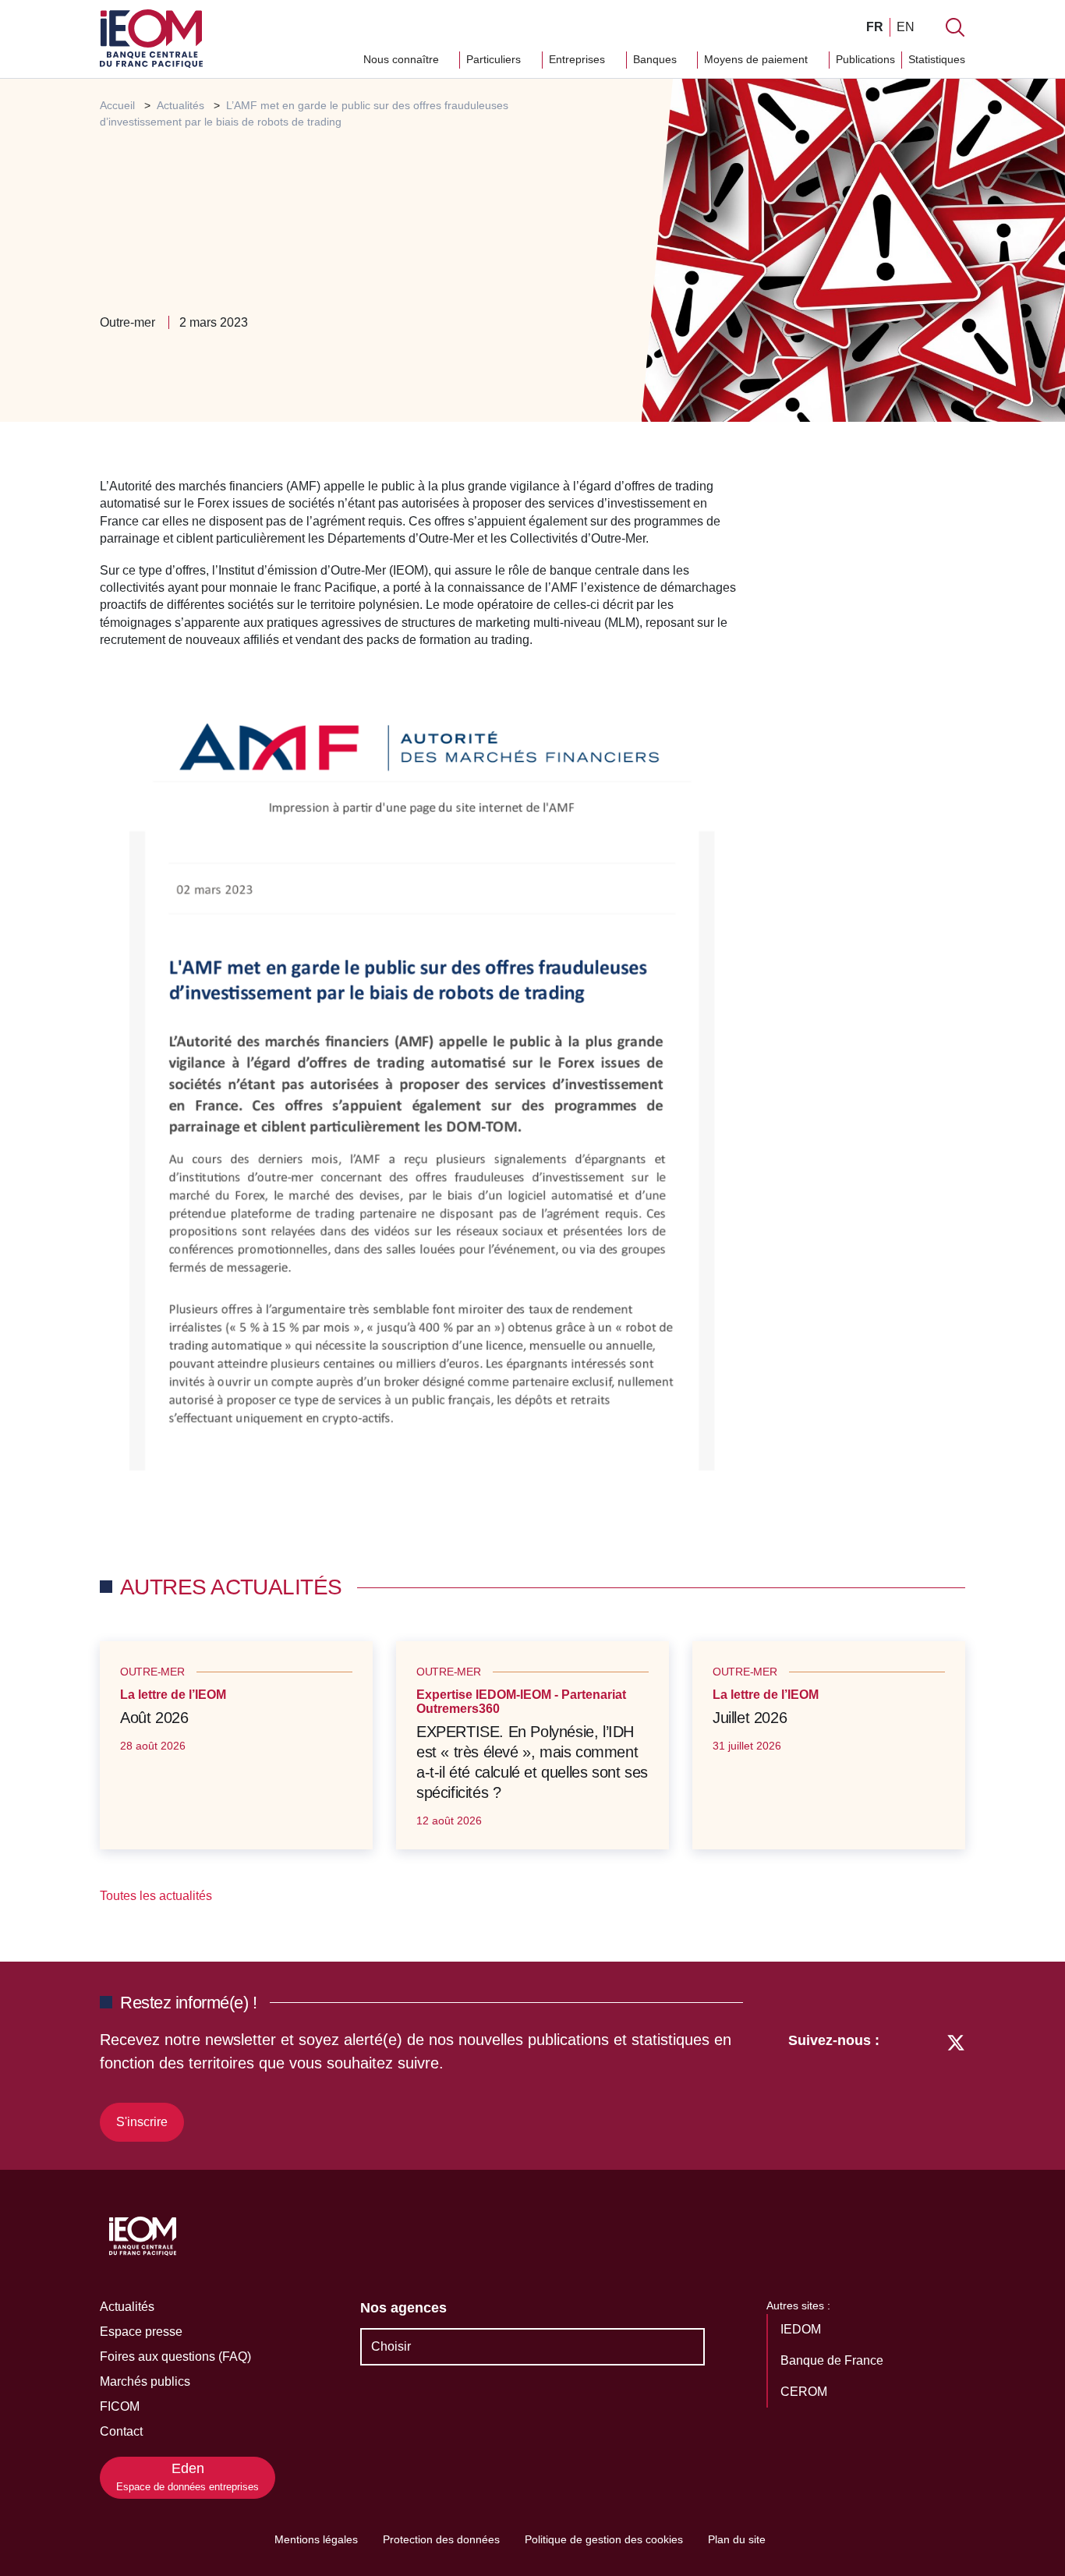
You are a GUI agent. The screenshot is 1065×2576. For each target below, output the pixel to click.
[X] (956, 2085)
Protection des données (441, 2539)
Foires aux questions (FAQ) (175, 2357)
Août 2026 (154, 1718)
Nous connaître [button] (403, 59)
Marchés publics (145, 2381)
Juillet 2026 (750, 1718)
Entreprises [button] (578, 59)
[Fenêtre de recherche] (955, 27)
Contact (121, 2431)
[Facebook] (927, 2085)
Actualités (127, 2307)
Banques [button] (656, 59)
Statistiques (937, 59)
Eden (188, 2477)
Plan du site (737, 2539)
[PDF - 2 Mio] (421, 1083)
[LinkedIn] (899, 2085)
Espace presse (141, 2332)
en (906, 27)
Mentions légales (316, 2539)
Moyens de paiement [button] (757, 59)
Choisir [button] (391, 2346)
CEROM (805, 2392)
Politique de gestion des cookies (604, 2539)
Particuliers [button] (495, 59)
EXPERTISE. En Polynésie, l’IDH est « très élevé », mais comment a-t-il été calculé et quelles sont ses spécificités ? (532, 1762)
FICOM (120, 2406)
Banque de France (833, 2360)
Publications (865, 59)
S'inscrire (142, 2122)
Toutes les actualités (157, 1896)
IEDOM (802, 2329)
